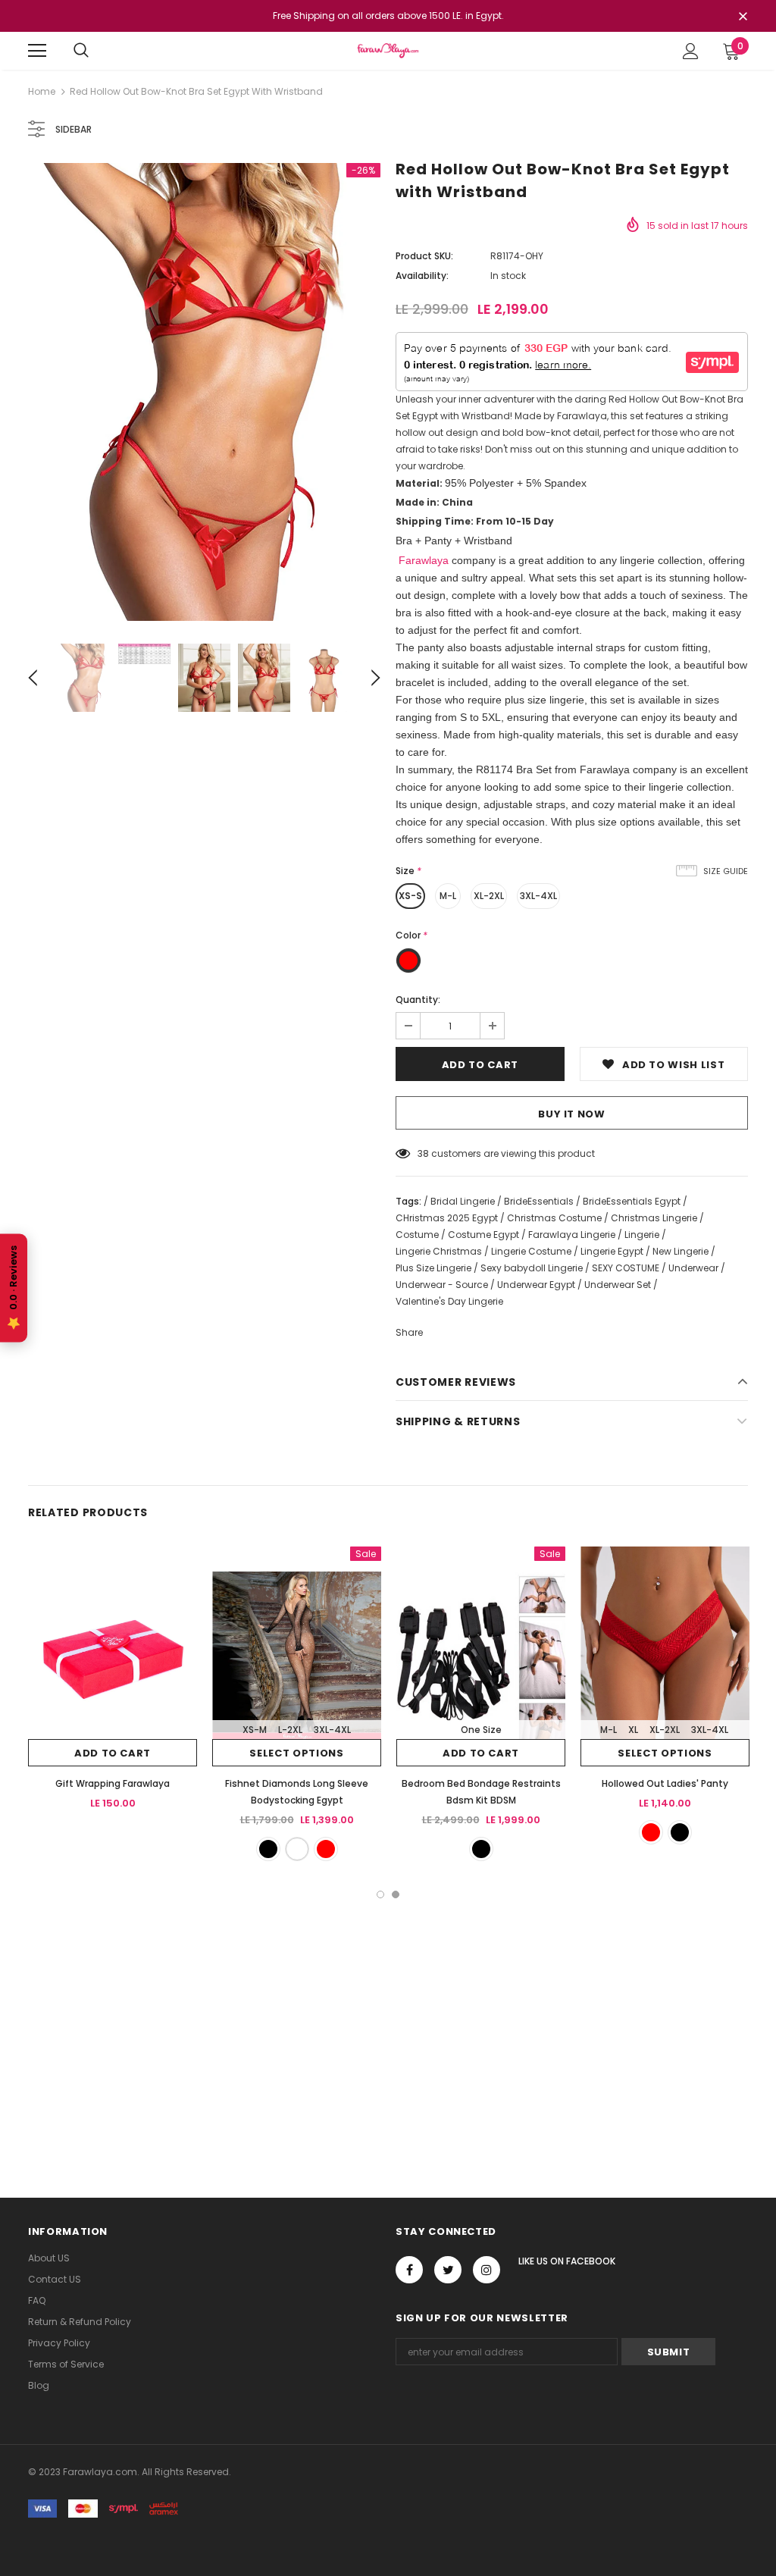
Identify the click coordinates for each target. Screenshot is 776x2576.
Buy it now (572, 1114)
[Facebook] (409, 2270)
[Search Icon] (81, 51)
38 (423, 1153)
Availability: (422, 276)
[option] (204, 392)
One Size (481, 1730)
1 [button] (380, 1894)
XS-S (410, 896)
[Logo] (388, 50)
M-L (448, 896)
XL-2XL (489, 896)
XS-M (255, 1730)
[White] (297, 1849)
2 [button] (396, 1894)
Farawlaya (422, 560)
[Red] (326, 1849)
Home (42, 91)
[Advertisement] (388, 2012)
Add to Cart (113, 1753)
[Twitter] (448, 2270)
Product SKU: (424, 256)
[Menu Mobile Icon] (37, 51)
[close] (743, 17)
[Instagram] (487, 2270)
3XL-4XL (538, 896)
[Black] (268, 1849)
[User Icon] (691, 51)
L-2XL (290, 1730)
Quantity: (418, 1000)
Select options (296, 1753)
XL (633, 1730)
